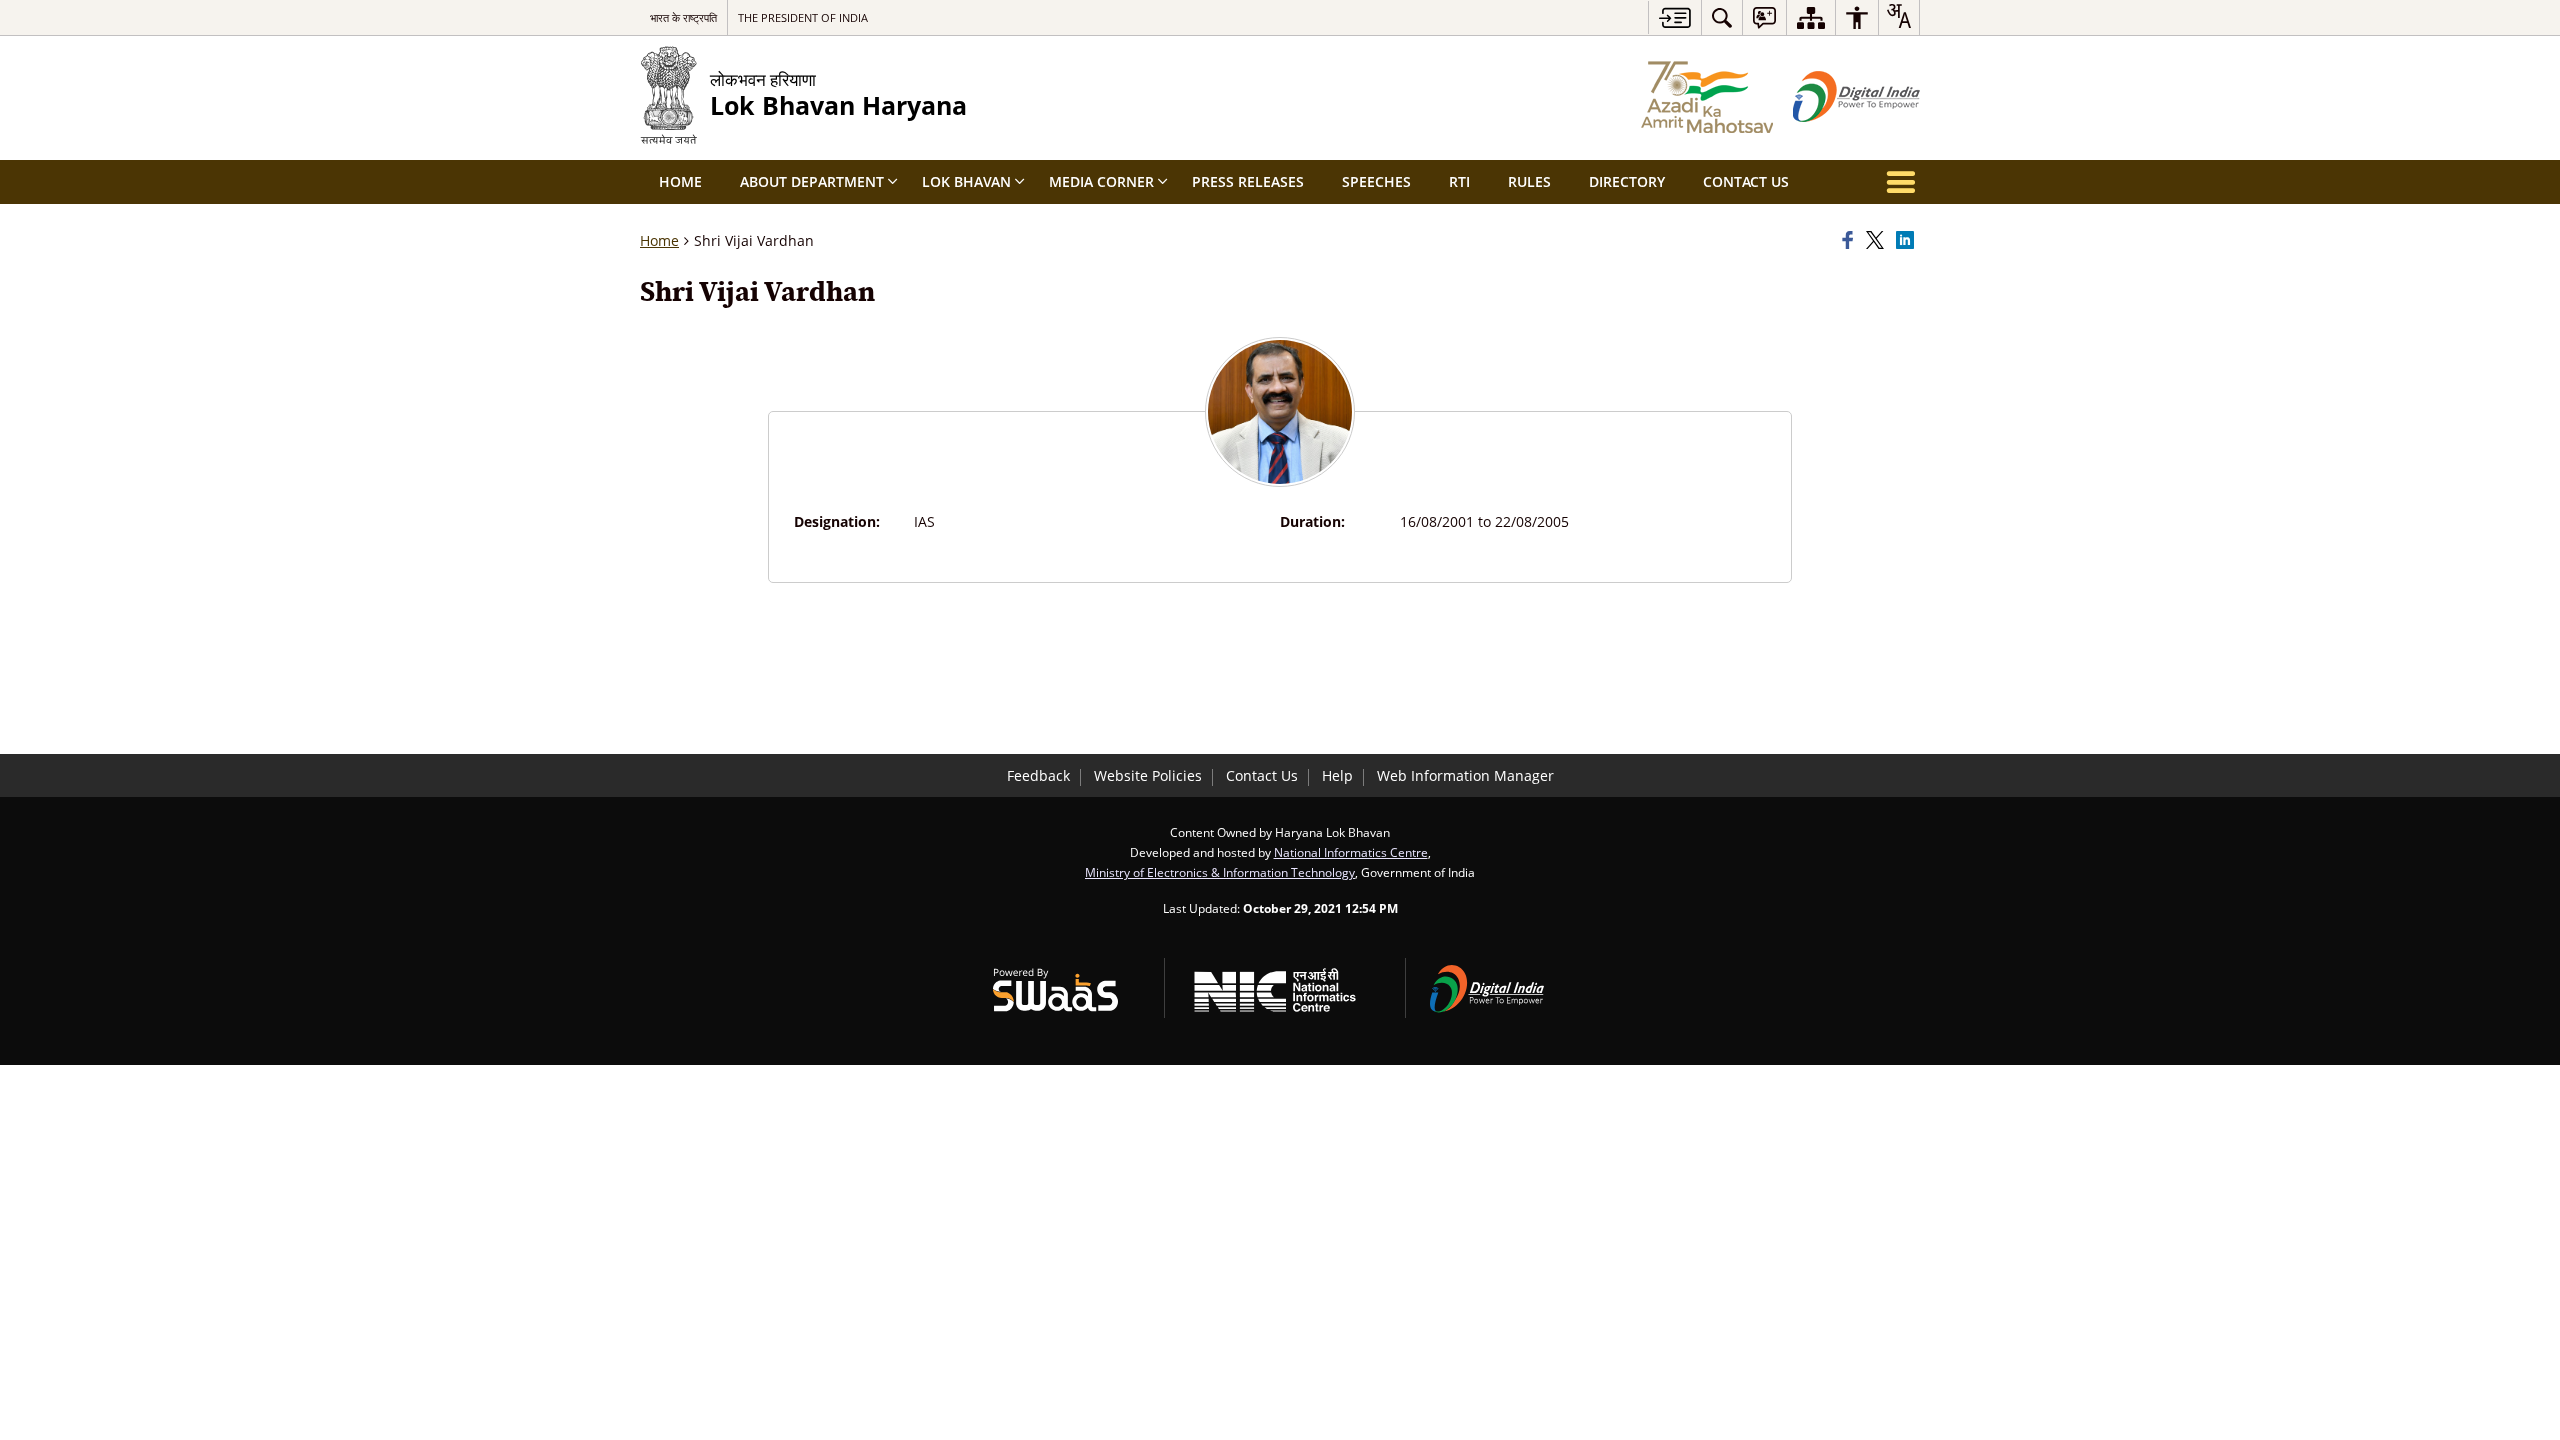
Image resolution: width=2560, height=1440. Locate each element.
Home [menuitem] (680, 181)
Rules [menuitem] (1529, 181)
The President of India (803, 17)
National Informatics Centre (1351, 852)
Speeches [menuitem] (1376, 181)
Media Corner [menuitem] (1101, 181)
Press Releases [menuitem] (1248, 181)
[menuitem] (1722, 17)
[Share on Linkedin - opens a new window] (1908, 241)
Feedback (1038, 775)
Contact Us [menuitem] (1746, 181)
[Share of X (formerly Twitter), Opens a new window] (1878, 241)
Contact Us (1262, 775)
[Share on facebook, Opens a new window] (1851, 241)
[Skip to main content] (1674, 17)
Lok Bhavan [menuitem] (966, 181)
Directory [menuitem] (1627, 181)
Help (1337, 775)
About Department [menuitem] (812, 181)
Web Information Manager (1465, 775)
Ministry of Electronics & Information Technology (1220, 872)
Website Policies (1148, 775)
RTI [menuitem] (1459, 181)
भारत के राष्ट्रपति (683, 17)
